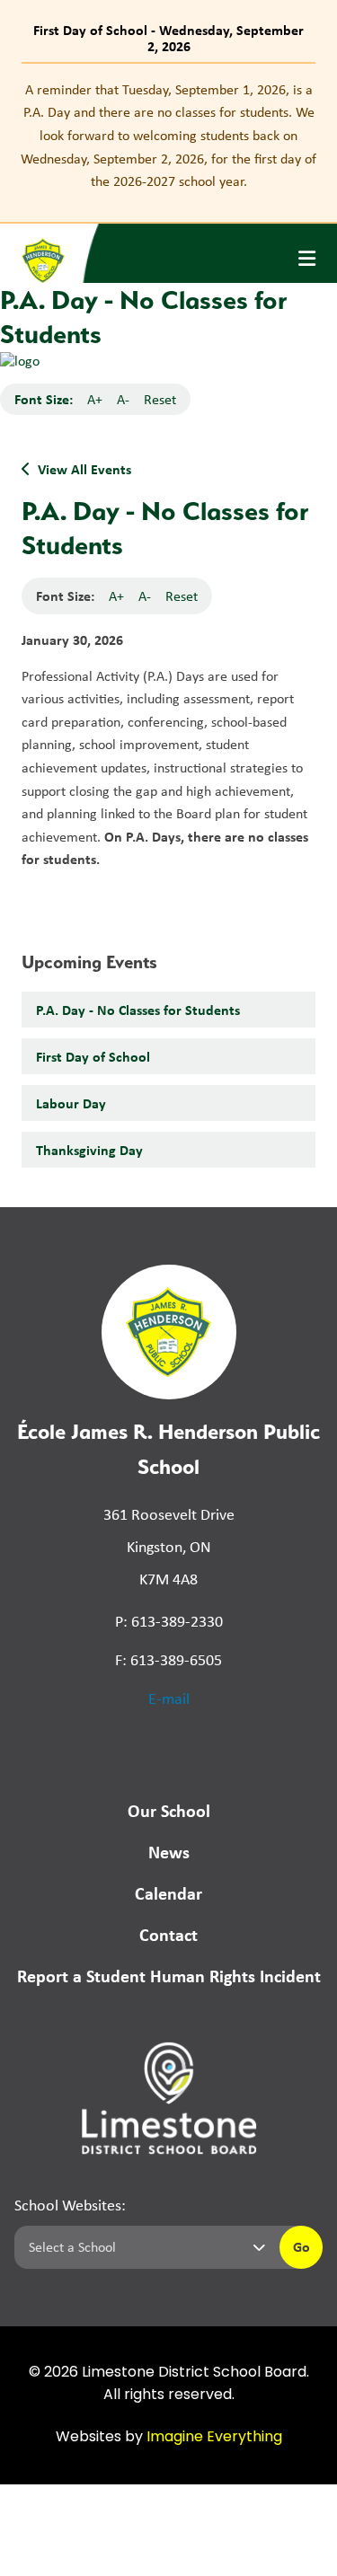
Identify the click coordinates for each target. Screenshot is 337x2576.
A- (123, 399)
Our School (169, 1810)
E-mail (169, 1698)
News (169, 1852)
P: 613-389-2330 (169, 1621)
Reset (160, 399)
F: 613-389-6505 (168, 1660)
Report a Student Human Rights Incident (169, 1976)
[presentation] (307, 259)
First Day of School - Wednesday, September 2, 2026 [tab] (168, 38)
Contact (168, 1934)
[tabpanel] (168, 136)
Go (302, 2246)
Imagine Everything (214, 2438)
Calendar (168, 1893)
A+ (95, 399)
